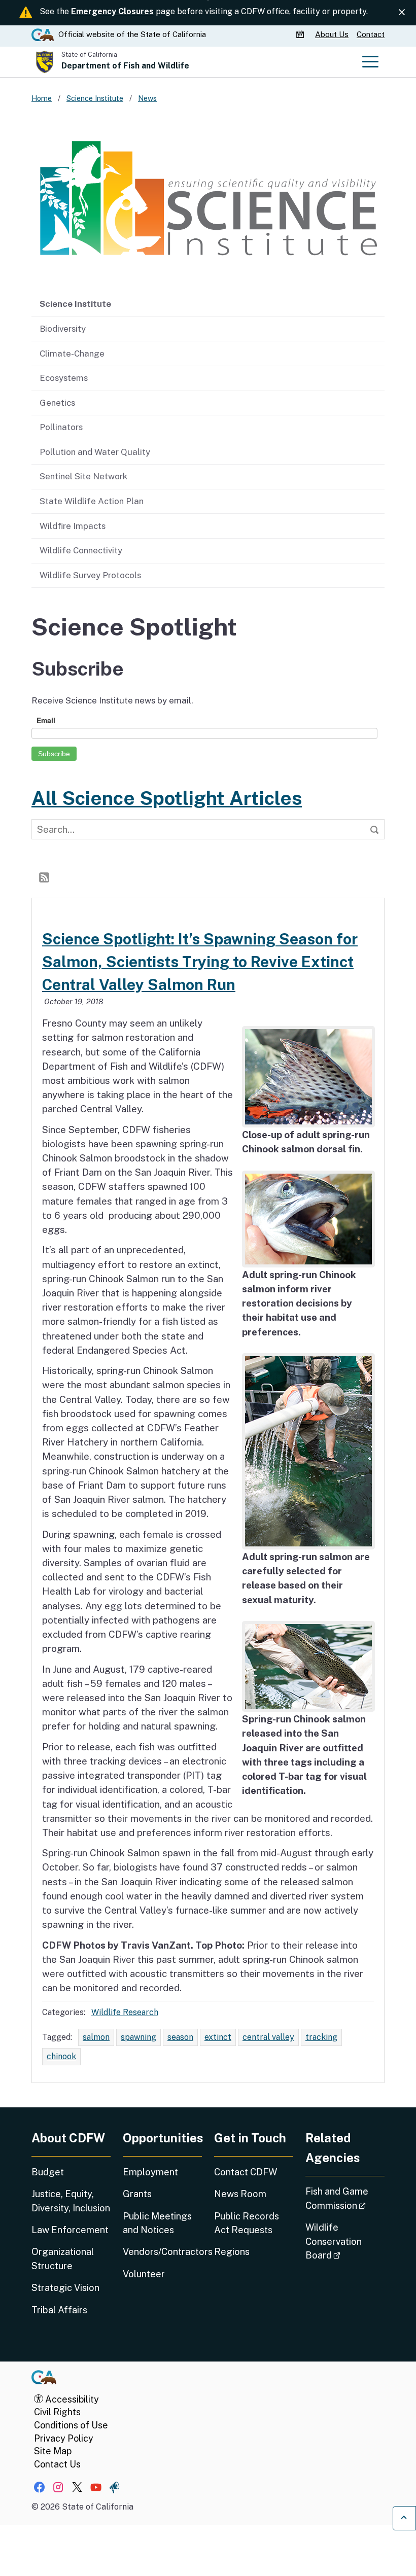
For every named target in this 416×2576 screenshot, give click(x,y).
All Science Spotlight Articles (167, 798)
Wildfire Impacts (73, 526)
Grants (137, 2194)
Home (42, 98)
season (180, 2037)
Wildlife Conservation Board (345, 2241)
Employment (150, 2172)
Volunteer (144, 2274)
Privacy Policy (64, 2438)
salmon (96, 2037)
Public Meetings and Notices (157, 2223)
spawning (138, 2037)
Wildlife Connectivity (81, 550)
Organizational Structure (63, 2259)
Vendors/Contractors (162, 2252)
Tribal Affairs (59, 2310)
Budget (48, 2172)
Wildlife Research (125, 2012)
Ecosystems (64, 378)
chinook (61, 2056)
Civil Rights (57, 2412)
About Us (332, 34)
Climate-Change (72, 354)
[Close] (402, 12)
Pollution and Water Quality (95, 452)
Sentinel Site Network (83, 476)
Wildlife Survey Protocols (90, 575)
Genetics (57, 403)
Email (46, 720)
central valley (268, 2037)
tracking (321, 2037)
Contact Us (57, 2464)
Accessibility (71, 2399)
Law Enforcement (70, 2230)
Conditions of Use (71, 2425)
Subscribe (54, 754)
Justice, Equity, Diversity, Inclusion (71, 2201)
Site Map (53, 2451)
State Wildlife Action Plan (92, 501)
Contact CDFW (246, 2172)
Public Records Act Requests (247, 2223)
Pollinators (61, 427)
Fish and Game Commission (345, 2198)
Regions (232, 2252)
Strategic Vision (65, 2288)
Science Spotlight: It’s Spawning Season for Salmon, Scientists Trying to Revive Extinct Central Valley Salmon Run (200, 962)
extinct (218, 2037)
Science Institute (75, 304)
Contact (371, 34)
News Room (240, 2194)
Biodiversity (63, 329)
